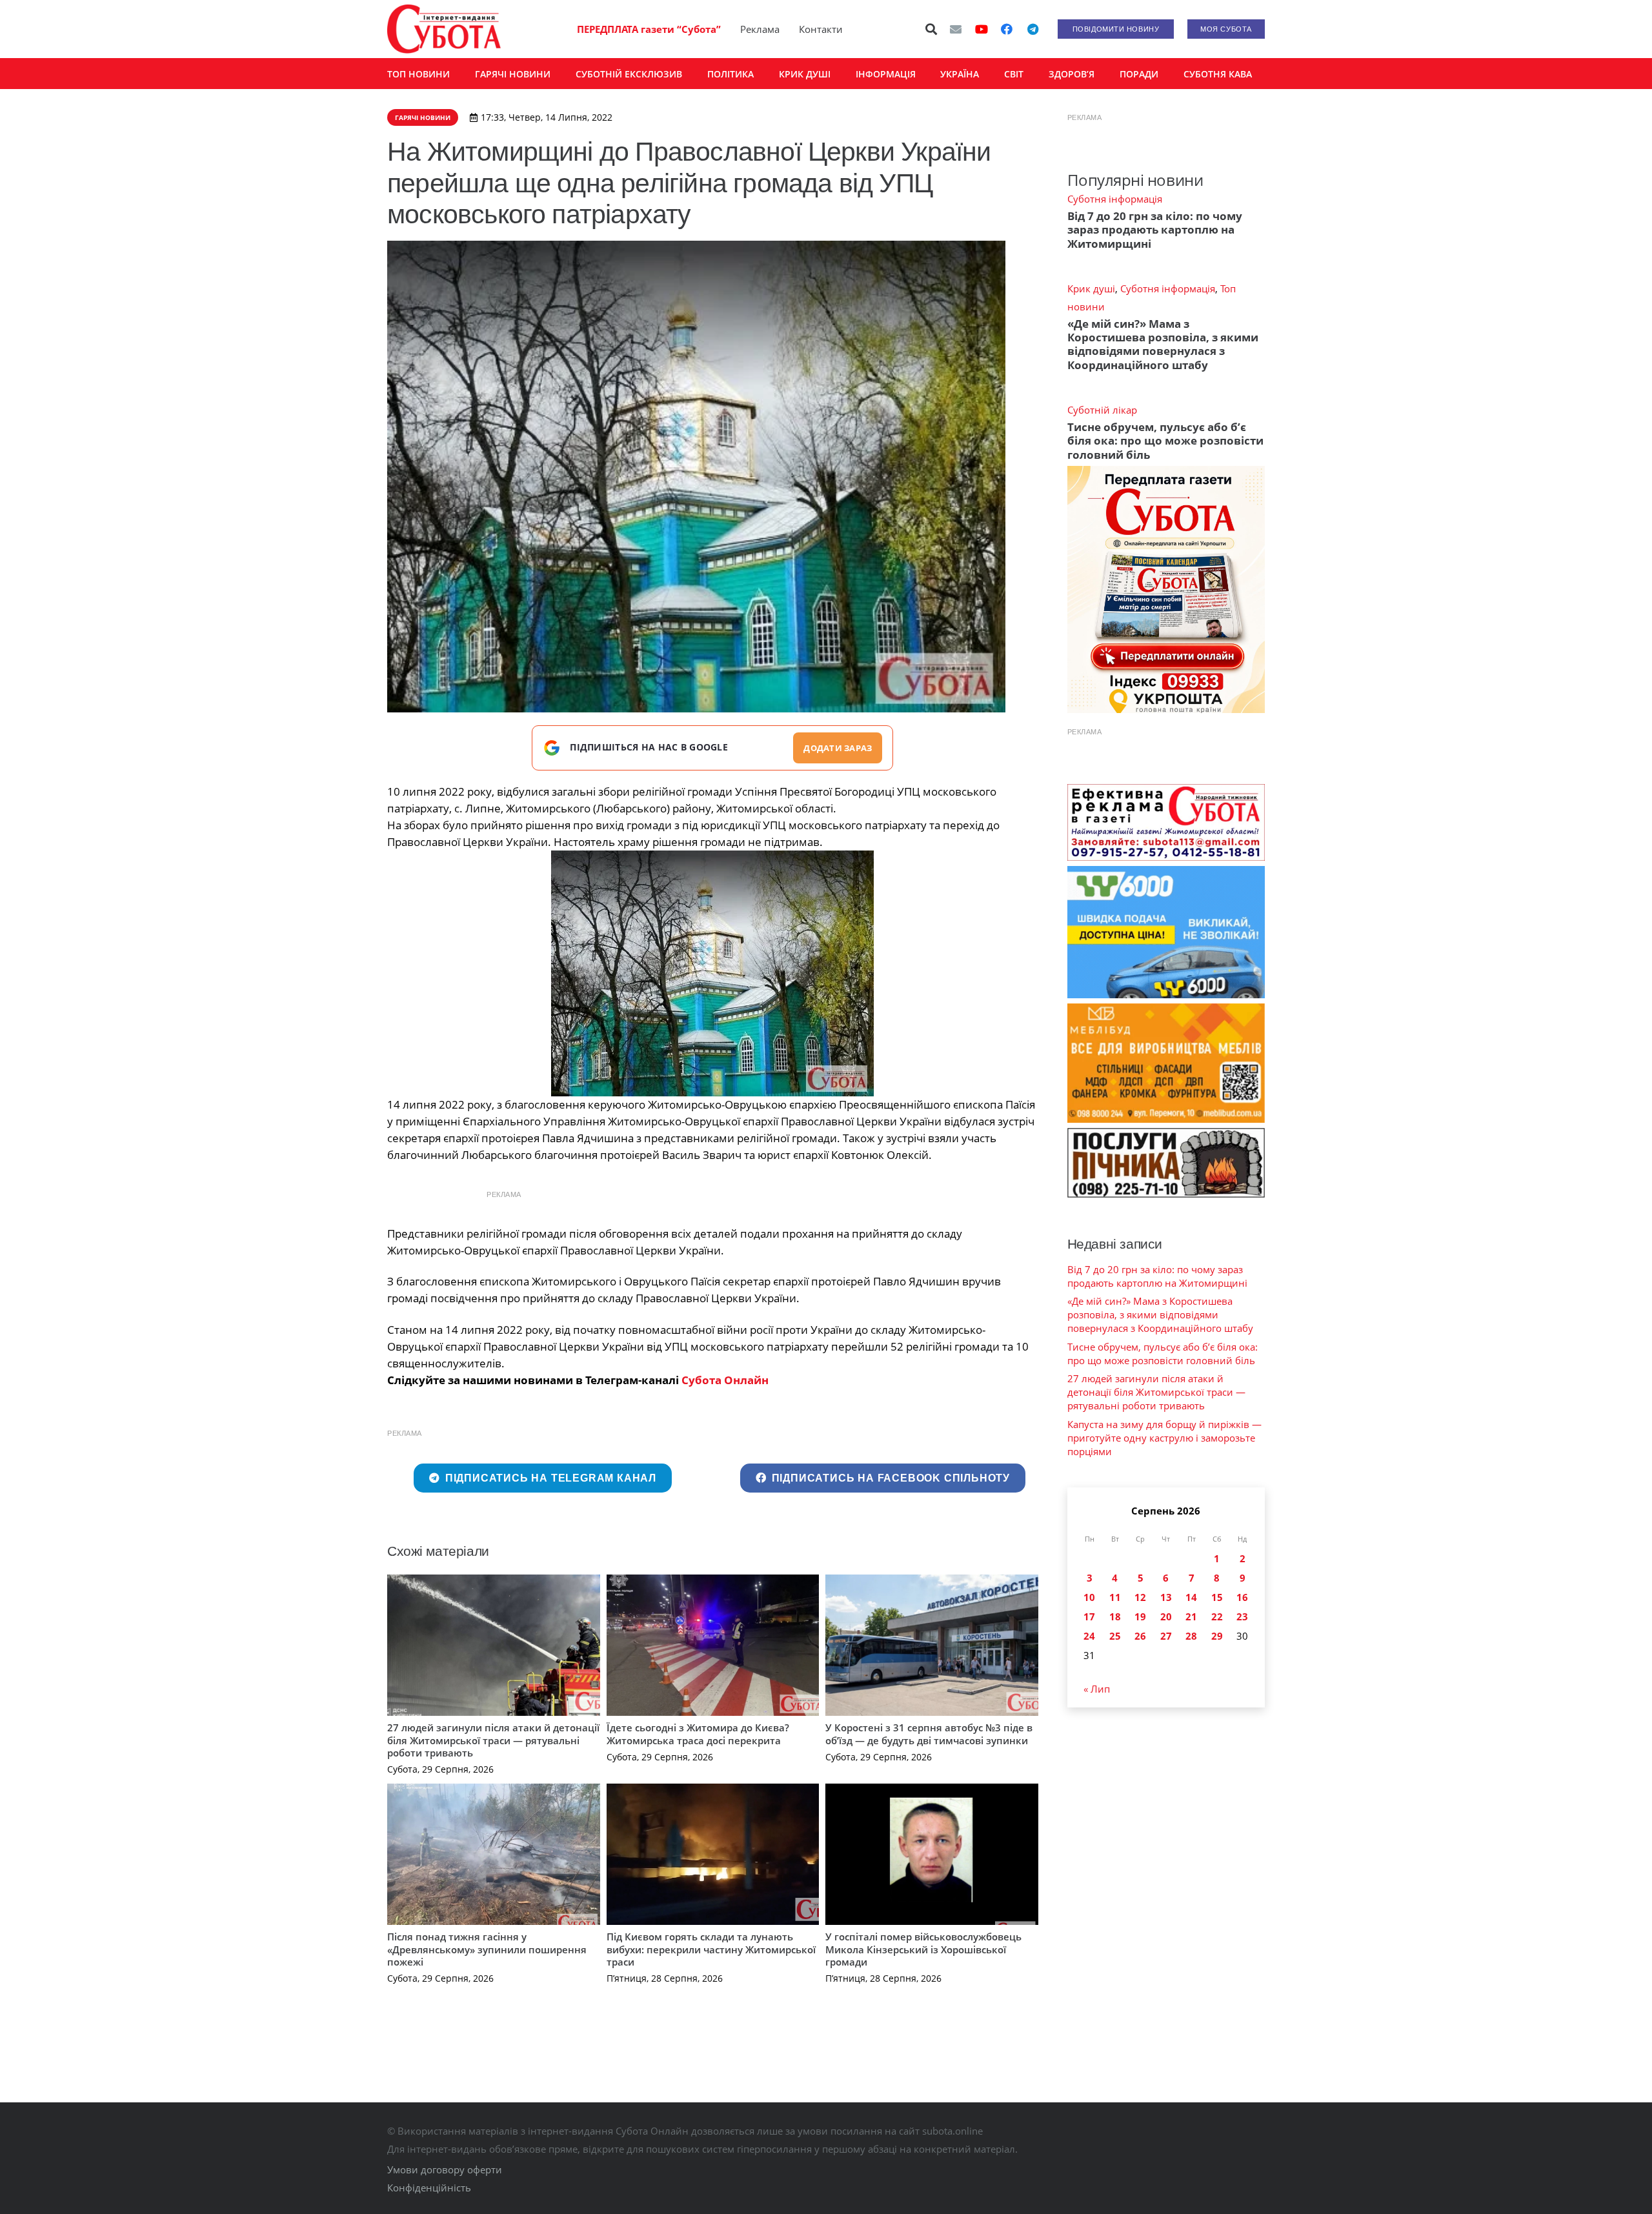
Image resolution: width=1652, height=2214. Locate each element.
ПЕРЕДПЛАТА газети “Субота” (649, 29)
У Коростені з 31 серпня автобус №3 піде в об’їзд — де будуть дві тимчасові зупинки (929, 1734)
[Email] (956, 29)
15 (1217, 1597)
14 (1191, 1597)
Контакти (821, 29)
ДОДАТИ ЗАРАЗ (838, 748)
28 (1191, 1636)
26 (1140, 1636)
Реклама (760, 29)
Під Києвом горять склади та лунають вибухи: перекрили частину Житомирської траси (711, 1949)
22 (1217, 1616)
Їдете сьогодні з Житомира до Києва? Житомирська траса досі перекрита (698, 1734)
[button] (932, 29)
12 (1140, 1597)
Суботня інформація (1115, 199)
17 (1089, 1616)
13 (1166, 1597)
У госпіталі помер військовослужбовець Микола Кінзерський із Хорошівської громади (923, 1949)
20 (1166, 1616)
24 (1089, 1636)
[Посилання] (444, 29)
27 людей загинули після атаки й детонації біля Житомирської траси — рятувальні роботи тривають (493, 1740)
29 (1217, 1636)
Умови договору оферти (445, 2169)
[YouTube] (982, 29)
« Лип (1097, 1689)
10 (1089, 1597)
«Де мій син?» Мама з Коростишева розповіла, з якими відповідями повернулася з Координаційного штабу (1163, 344)
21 (1191, 1616)
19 (1140, 1616)
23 (1242, 1616)
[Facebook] (1007, 29)
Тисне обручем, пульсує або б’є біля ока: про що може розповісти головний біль (1165, 441)
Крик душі (1091, 288)
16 (1242, 1597)
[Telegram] (1032, 29)
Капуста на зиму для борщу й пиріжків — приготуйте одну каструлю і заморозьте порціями (1164, 1438)
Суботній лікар (1102, 410)
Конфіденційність (429, 2188)
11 (1115, 1597)
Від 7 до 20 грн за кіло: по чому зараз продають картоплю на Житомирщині (1155, 230)
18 (1115, 1616)
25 (1115, 1636)
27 (1166, 1636)
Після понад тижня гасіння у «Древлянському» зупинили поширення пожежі (487, 1949)
